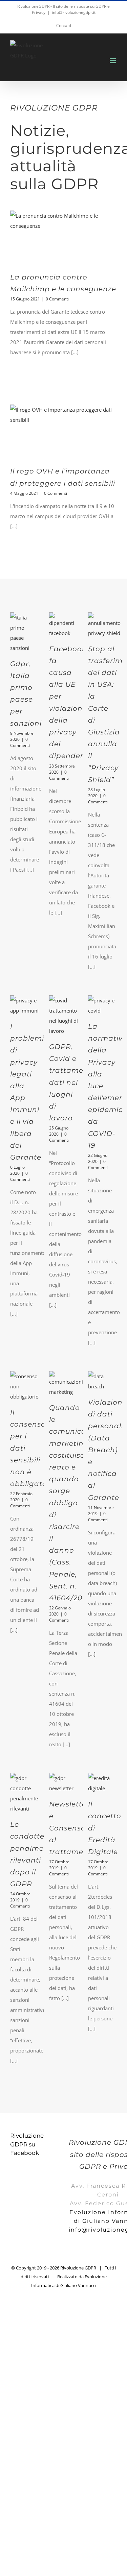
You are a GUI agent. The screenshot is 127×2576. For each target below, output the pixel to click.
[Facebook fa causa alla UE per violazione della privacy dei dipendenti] (63, 625)
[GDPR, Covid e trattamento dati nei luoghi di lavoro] (63, 1016)
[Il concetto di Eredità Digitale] (102, 1783)
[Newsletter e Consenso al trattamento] (63, 1783)
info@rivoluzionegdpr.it (74, 12)
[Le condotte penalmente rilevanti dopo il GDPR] (25, 1793)
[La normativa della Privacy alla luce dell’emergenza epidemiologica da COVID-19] (102, 1005)
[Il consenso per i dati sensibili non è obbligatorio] (25, 1386)
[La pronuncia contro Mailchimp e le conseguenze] (63, 238)
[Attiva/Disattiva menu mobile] (113, 61)
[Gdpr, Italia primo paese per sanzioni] (25, 633)
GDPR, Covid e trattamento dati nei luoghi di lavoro (73, 1082)
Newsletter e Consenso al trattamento (73, 1828)
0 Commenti (57, 299)
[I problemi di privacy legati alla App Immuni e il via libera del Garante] (25, 1005)
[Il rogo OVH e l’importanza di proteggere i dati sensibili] (63, 432)
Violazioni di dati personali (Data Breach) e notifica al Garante (106, 1450)
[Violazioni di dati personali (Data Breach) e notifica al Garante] (102, 1381)
